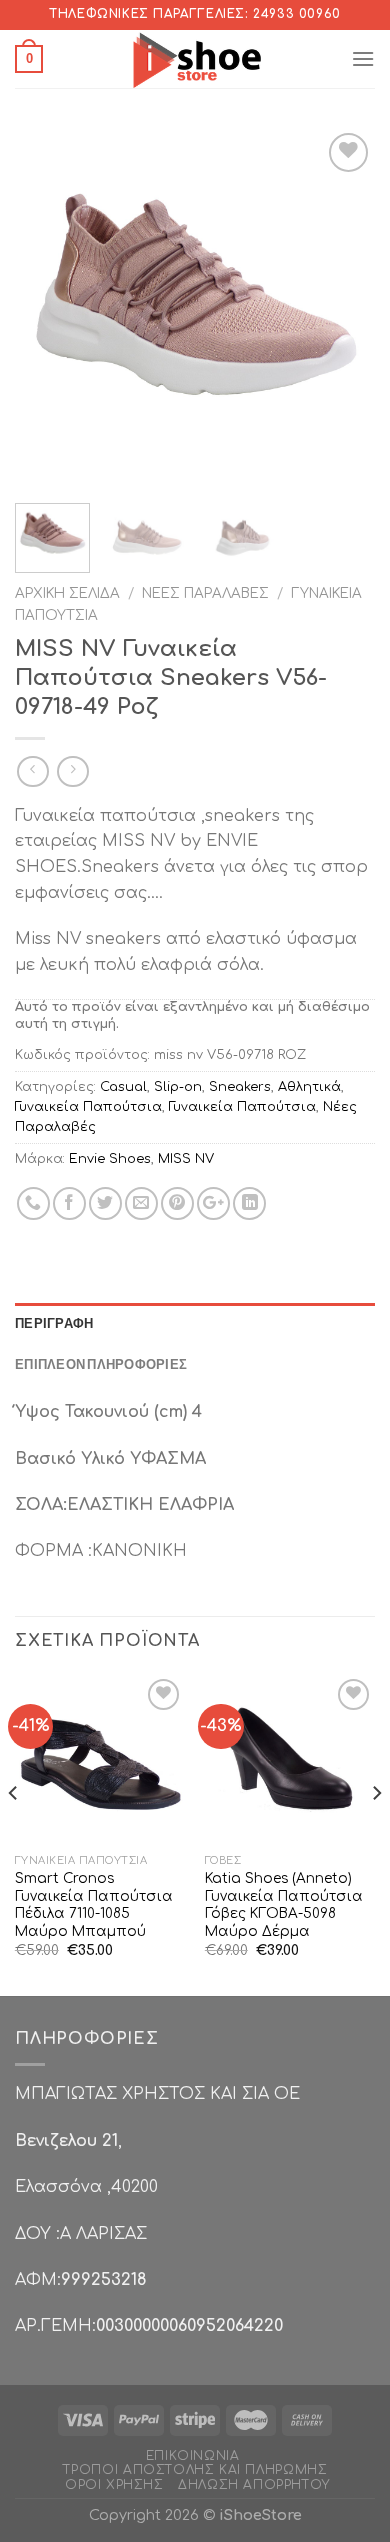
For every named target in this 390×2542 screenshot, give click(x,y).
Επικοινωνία (193, 2456)
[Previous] (47, 308)
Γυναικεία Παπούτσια (88, 1107)
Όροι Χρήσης (114, 2485)
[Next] (343, 308)
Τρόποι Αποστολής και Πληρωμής (195, 2470)
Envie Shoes (110, 1159)
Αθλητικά (309, 1087)
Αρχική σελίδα (67, 593)
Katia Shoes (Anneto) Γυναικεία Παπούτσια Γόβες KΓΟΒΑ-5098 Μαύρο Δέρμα (284, 1905)
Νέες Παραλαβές (205, 593)
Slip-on (178, 1087)
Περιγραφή (54, 1323)
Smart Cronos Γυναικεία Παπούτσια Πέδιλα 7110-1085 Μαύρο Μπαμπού (94, 1905)
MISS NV (186, 1159)
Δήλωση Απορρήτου (254, 2485)
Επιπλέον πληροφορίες (101, 1364)
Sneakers (240, 1087)
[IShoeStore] (195, 59)
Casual (123, 1087)
